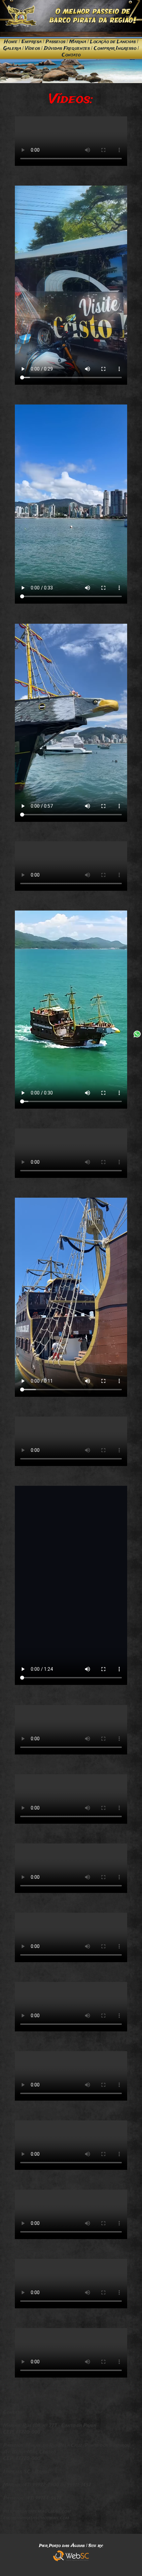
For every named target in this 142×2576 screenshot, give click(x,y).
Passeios (55, 42)
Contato (71, 55)
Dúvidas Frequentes (67, 48)
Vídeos (33, 48)
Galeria (12, 48)
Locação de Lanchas (113, 42)
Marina (78, 42)
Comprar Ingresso (115, 48)
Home (11, 42)
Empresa (32, 42)
